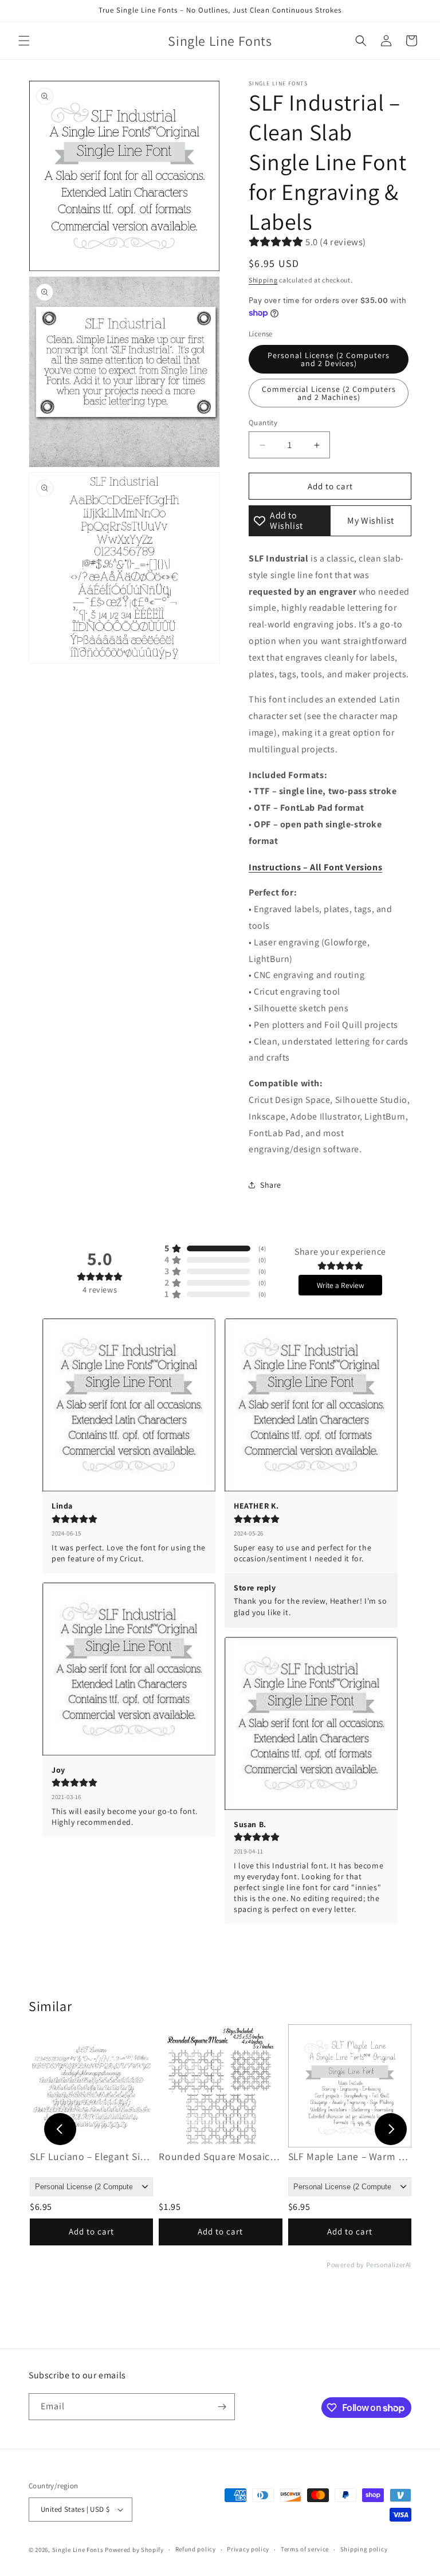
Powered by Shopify (134, 2550)
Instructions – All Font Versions (315, 867)
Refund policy (196, 2549)
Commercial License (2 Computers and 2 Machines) (329, 393)
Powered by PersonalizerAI (369, 2265)
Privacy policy (248, 2549)
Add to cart (91, 2231)
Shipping (263, 280)
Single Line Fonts (78, 2550)
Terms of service (305, 2549)
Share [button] (271, 1185)
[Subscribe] (222, 2407)
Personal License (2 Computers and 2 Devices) (329, 359)
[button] (24, 41)
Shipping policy (364, 2549)
